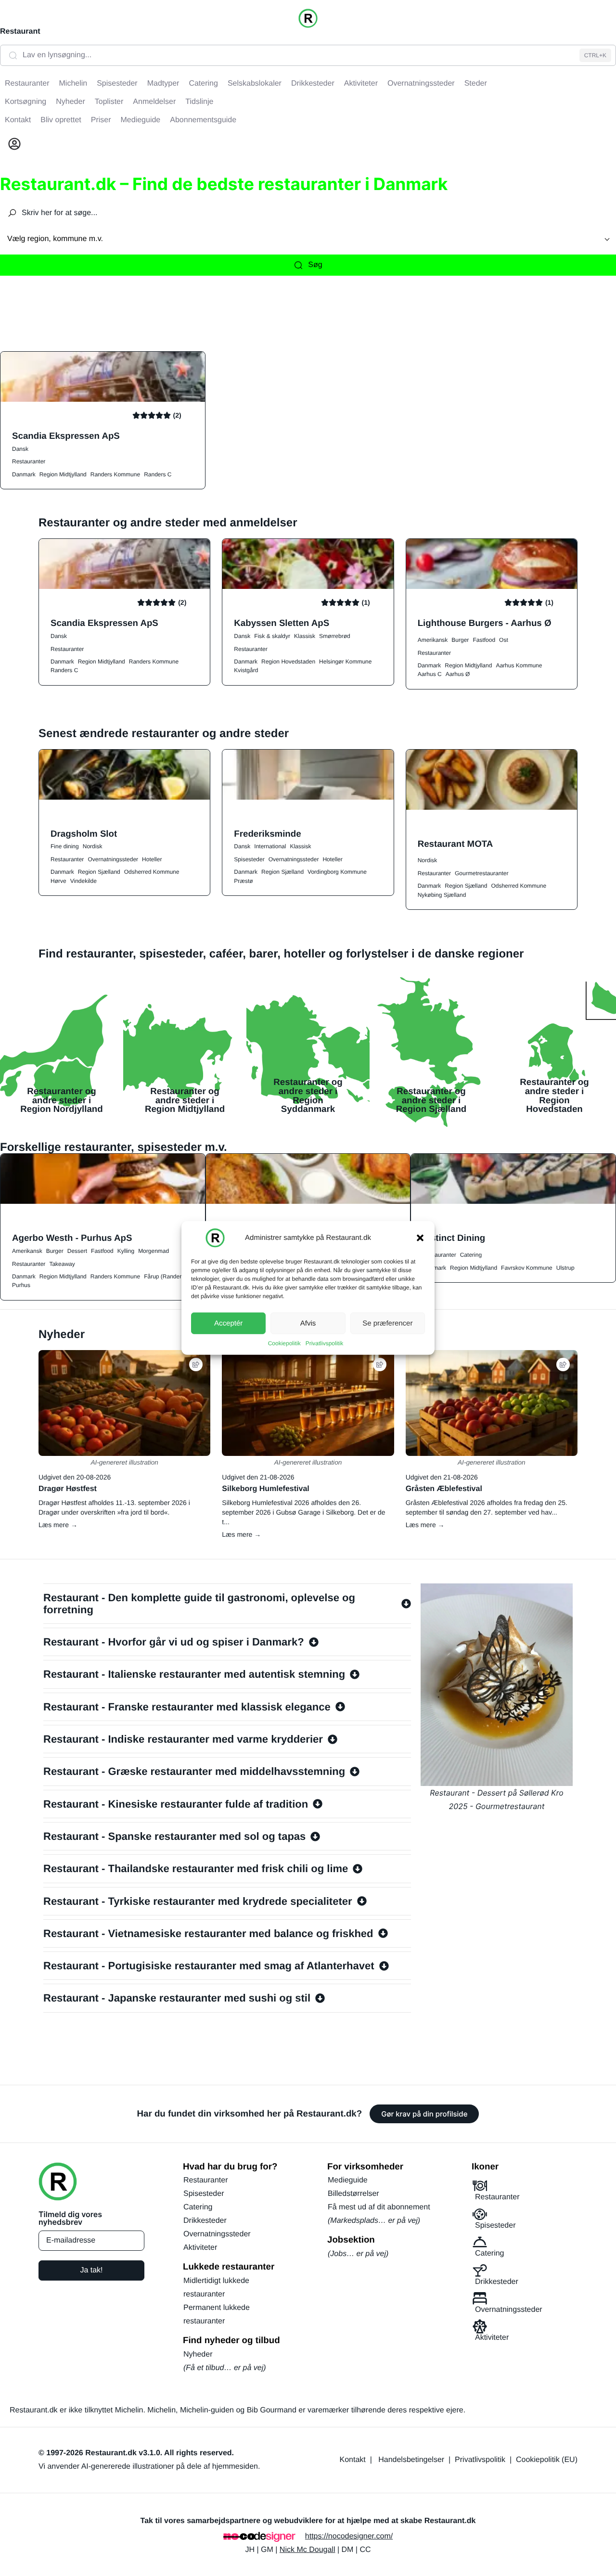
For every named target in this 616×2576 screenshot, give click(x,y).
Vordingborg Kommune (337, 872)
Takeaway (62, 1264)
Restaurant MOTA (456, 844)
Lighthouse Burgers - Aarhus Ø (485, 623)
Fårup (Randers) (165, 1276)
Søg (315, 265)
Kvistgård (246, 670)
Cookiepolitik (284, 1343)
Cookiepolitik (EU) (547, 2460)
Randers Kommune (115, 474)
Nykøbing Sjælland (442, 895)
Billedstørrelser (353, 2194)
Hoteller (152, 859)
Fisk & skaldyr (272, 636)
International (270, 846)
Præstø (243, 881)
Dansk (20, 449)
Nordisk (93, 846)
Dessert (77, 1251)
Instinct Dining (454, 1238)
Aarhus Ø (458, 674)
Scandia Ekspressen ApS (66, 436)
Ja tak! (91, 2270)
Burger (460, 640)
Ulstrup (565, 1268)
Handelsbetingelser (411, 2460)
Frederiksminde (267, 834)
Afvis (308, 1323)
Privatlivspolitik (325, 1343)
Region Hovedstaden (288, 662)
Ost (504, 640)
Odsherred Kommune (152, 872)
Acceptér (228, 1323)
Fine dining (65, 846)
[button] (420, 1238)
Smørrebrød (335, 636)
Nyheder (198, 2354)
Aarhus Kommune (519, 665)
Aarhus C (430, 674)
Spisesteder (249, 859)
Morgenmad (154, 1251)
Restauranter (29, 461)
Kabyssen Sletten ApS (282, 623)
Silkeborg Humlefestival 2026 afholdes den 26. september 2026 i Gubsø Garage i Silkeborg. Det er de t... (303, 1512)
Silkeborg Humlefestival (265, 1489)
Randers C (158, 474)
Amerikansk (433, 640)
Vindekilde (83, 881)
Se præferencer (387, 1323)
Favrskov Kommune (527, 1268)
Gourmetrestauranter (481, 873)
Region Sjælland (99, 872)
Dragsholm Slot (84, 834)
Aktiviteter (200, 2248)
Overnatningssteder (113, 859)
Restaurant (20, 32)
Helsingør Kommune (345, 662)
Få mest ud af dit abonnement (379, 2207)
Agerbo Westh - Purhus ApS (72, 1238)
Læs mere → (58, 1525)
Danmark (24, 474)
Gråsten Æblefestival (444, 1489)
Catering (471, 1255)
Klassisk (305, 636)
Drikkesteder (205, 2221)
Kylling (126, 1251)
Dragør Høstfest (68, 1489)
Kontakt (353, 2460)
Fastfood (484, 640)
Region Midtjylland (63, 474)
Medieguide (348, 2180)
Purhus (21, 1285)
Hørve (58, 881)
